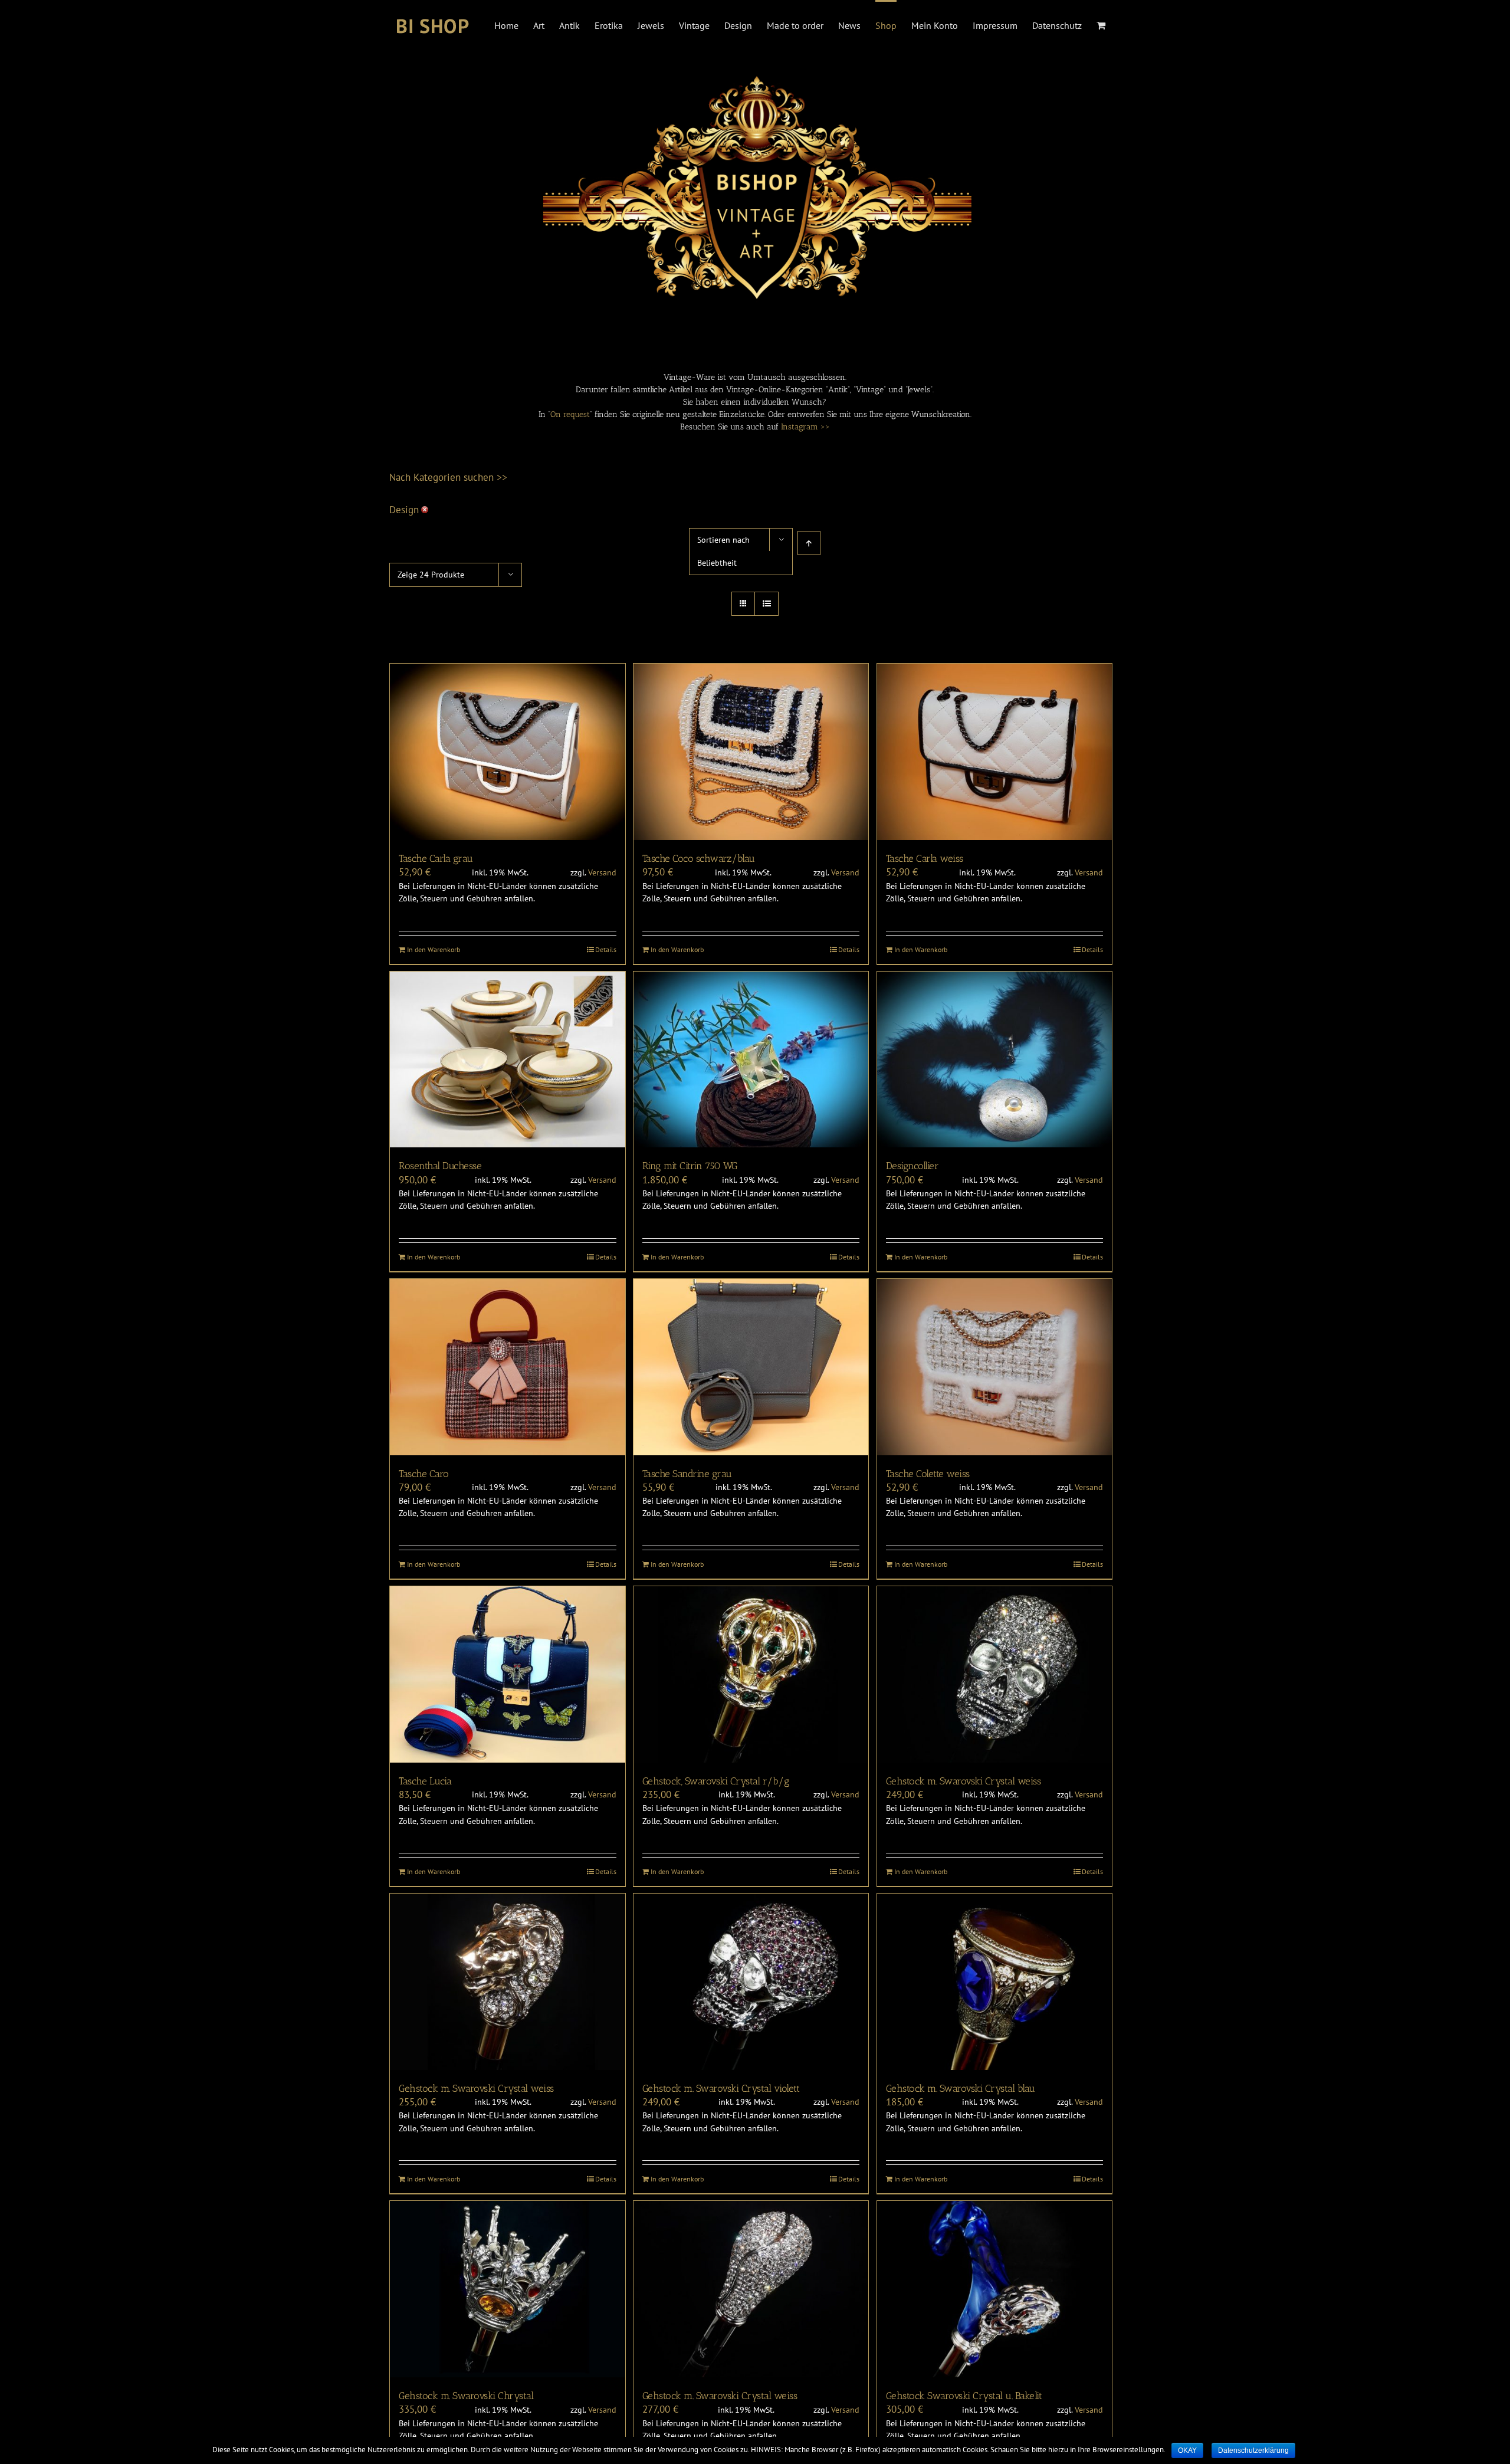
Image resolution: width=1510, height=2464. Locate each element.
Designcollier (912, 1166)
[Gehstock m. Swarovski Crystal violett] (751, 1982)
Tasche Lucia (425, 1781)
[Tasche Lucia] (508, 1674)
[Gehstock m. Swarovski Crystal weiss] (995, 1674)
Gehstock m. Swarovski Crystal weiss (964, 1781)
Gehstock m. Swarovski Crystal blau (961, 2088)
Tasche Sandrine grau (687, 1474)
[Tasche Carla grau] (508, 752)
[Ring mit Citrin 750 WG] (751, 1060)
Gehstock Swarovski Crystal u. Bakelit (964, 2396)
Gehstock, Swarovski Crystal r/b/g (716, 1781)
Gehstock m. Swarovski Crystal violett (721, 2088)
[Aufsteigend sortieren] (809, 543)
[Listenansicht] (767, 604)
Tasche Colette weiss (928, 1474)
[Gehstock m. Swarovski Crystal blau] (995, 1982)
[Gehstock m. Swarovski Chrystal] (508, 2289)
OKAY (1187, 2450)
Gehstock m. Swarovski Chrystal (466, 2396)
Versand (602, 872)
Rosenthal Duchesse (440, 1166)
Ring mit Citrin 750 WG (690, 1166)
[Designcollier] (995, 1060)
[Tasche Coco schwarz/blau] (751, 752)
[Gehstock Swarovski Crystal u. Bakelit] (995, 2289)
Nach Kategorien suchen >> (448, 477)
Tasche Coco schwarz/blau (699, 858)
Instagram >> (805, 427)
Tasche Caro (424, 1474)
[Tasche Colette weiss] (995, 1367)
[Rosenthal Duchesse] (508, 1060)
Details (606, 949)
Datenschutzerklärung (1253, 2450)
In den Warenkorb (434, 949)
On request (570, 414)
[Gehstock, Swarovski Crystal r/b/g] (751, 1674)
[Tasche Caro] (508, 1367)
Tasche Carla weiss (925, 858)
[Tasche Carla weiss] (995, 752)
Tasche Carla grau (436, 858)
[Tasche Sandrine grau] (751, 1367)
